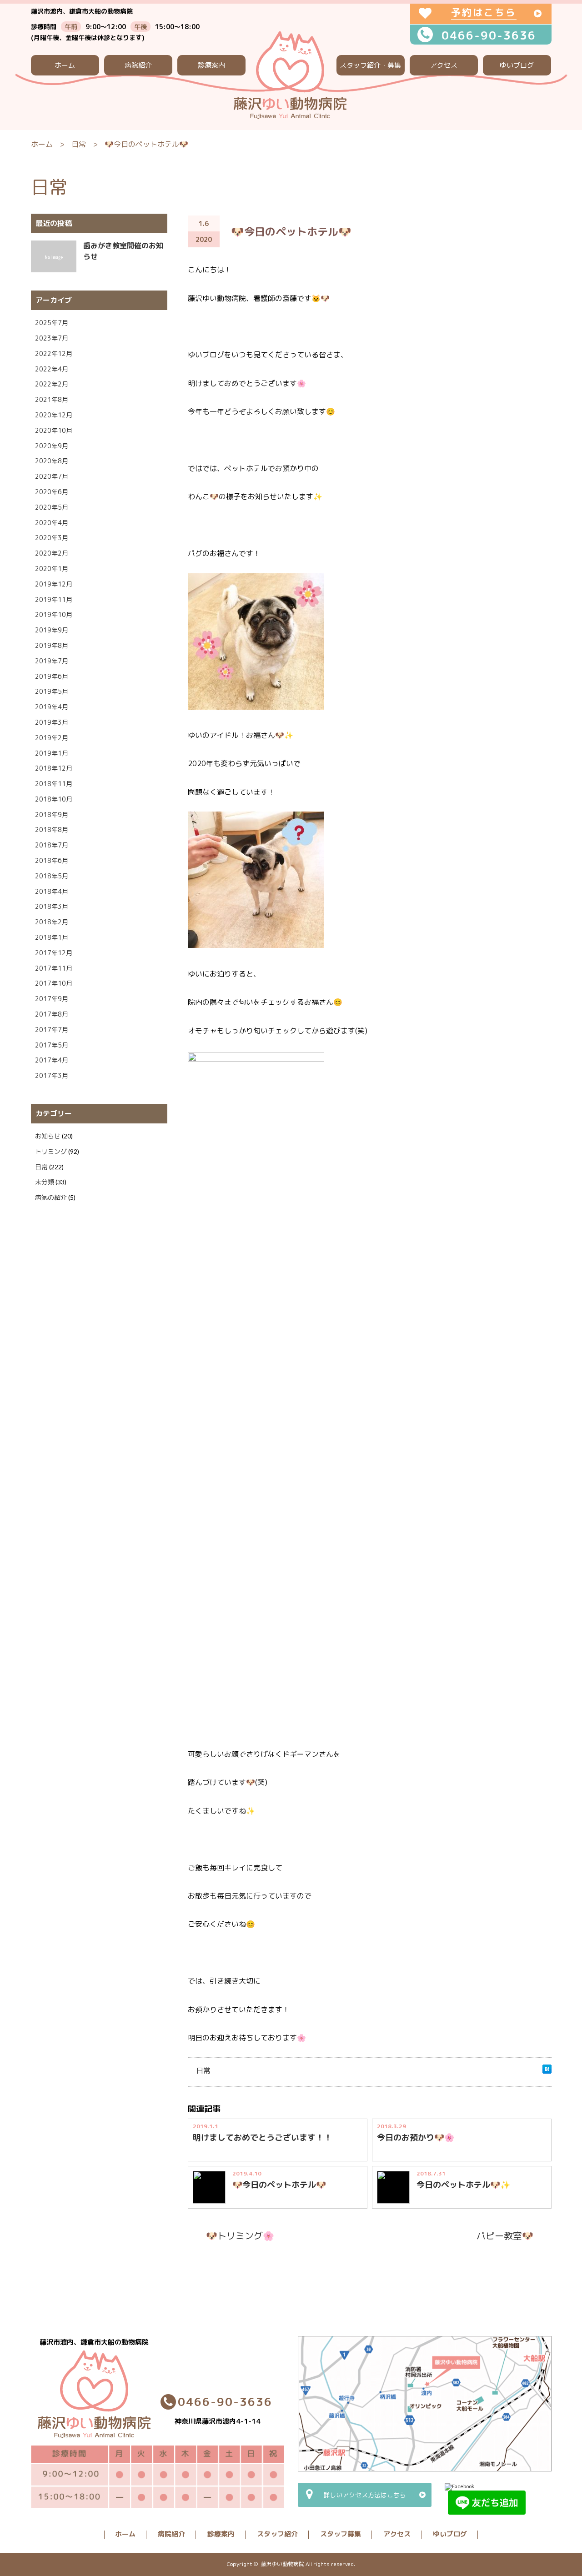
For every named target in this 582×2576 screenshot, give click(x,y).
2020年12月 (54, 415)
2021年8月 (52, 399)
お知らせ (48, 1136)
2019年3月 (52, 722)
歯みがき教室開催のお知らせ (123, 251)
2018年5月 (52, 876)
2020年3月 (52, 538)
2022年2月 (52, 384)
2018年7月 (52, 845)
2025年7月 (52, 323)
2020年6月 (52, 492)
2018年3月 (52, 906)
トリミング (51, 1151)
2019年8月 (52, 645)
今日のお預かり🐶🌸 (416, 2137)
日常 (79, 144)
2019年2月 (52, 738)
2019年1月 (52, 753)
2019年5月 (52, 691)
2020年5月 (52, 507)
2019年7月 (52, 661)
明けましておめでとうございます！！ (262, 2137)
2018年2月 (52, 922)
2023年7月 (52, 338)
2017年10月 (54, 983)
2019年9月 (52, 630)
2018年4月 (52, 891)
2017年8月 (52, 1014)
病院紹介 (138, 65)
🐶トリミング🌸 (240, 2235)
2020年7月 (52, 476)
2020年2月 (52, 553)
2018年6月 (52, 860)
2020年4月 (52, 523)
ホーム (65, 65)
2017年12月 (54, 953)
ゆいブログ (517, 65)
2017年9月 (52, 999)
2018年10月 (54, 799)
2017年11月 (54, 968)
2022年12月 (54, 353)
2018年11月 (54, 784)
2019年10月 (54, 614)
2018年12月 (54, 768)
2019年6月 (52, 676)
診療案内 (211, 65)
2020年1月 (52, 569)
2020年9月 (52, 446)
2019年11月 (54, 599)
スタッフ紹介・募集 (370, 65)
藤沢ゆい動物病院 (282, 2564)
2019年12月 (54, 584)
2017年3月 (52, 1075)
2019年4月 (52, 707)
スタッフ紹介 (277, 2534)
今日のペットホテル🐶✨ (463, 2185)
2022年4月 (52, 369)
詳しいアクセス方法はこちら (365, 2495)
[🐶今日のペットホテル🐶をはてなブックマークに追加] (547, 2071)
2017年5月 (52, 1045)
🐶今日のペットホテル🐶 (279, 2185)
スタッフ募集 (341, 2534)
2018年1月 (52, 937)
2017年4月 (52, 1060)
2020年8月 (52, 461)
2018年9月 (52, 814)
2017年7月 (52, 1030)
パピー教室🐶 (505, 2235)
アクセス (444, 65)
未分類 (45, 1182)
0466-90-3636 (489, 35)
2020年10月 (54, 430)
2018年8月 (52, 829)
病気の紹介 (51, 1197)
